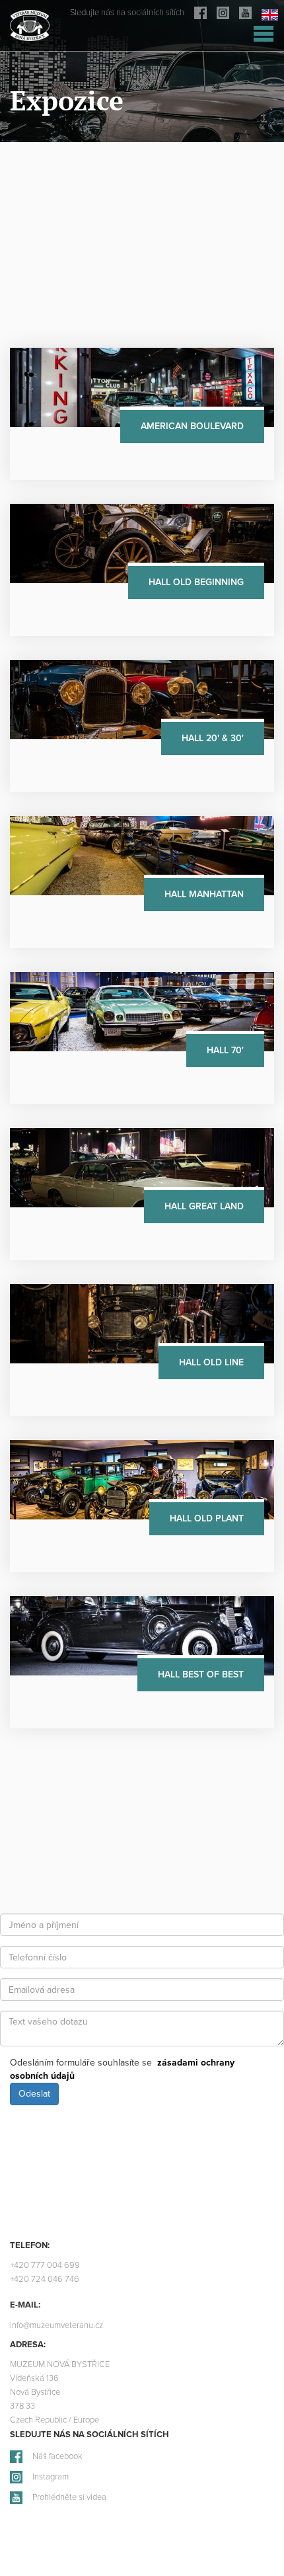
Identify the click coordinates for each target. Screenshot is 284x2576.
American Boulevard (192, 426)
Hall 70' (225, 1050)
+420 (45, 2266)
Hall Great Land (204, 1206)
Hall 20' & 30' (213, 738)
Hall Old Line (211, 1362)
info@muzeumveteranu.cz (56, 2326)
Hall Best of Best (201, 1674)
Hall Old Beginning (196, 582)
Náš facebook (57, 2457)
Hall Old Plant (207, 1518)
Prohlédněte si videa (69, 2498)
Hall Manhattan (204, 894)
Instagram (51, 2477)
